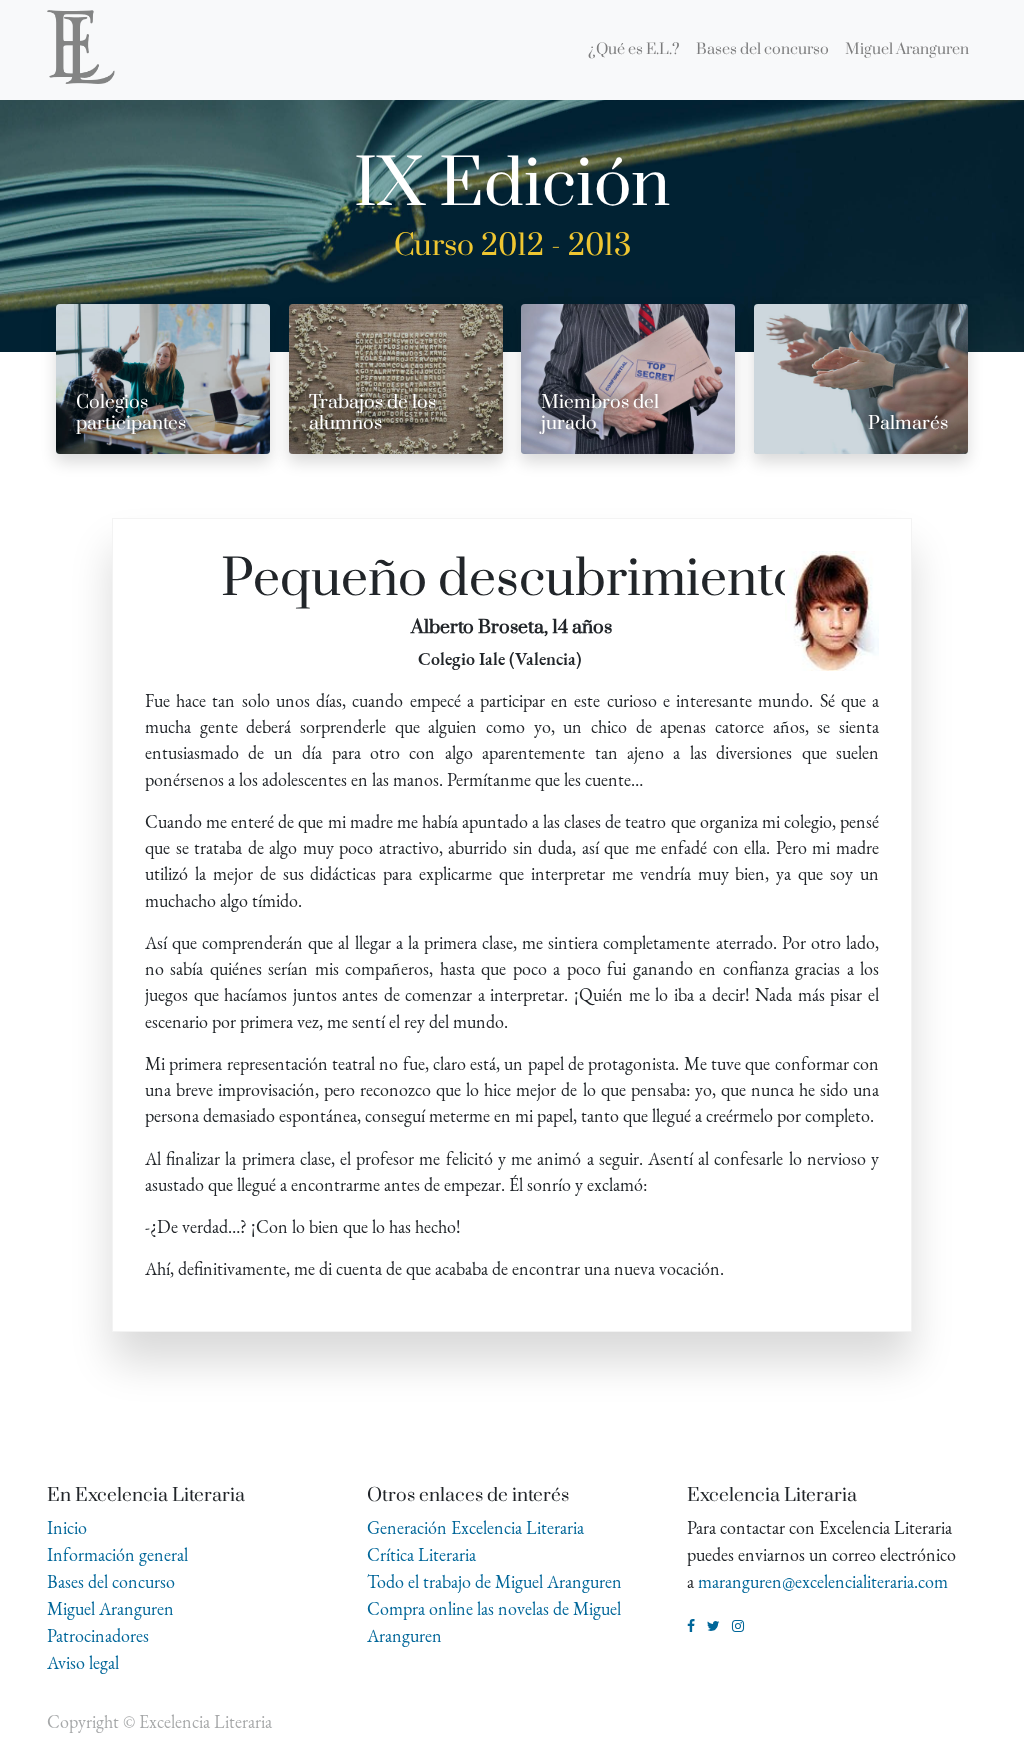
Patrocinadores (98, 1635)
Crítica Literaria (421, 1554)
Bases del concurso (111, 1581)
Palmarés (908, 423)
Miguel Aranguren (110, 1608)
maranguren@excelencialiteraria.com (823, 1581)
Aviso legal (83, 1662)
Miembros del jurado (600, 413)
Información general (117, 1554)
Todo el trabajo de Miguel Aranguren (494, 1581)
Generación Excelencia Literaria (475, 1527)
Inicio (67, 1527)
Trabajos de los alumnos (372, 413)
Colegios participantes (131, 413)
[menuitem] (634, 50)
